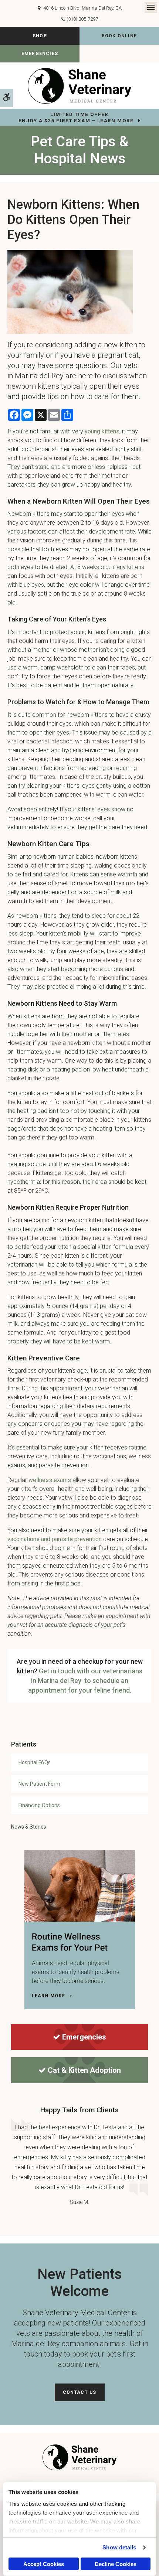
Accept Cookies (44, 2564)
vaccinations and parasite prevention (55, 1539)
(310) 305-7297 (82, 19)
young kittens (102, 431)
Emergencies (40, 54)
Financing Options (39, 1805)
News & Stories (29, 1827)
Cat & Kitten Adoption (84, 2070)
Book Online (119, 36)
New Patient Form (39, 1784)
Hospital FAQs (35, 1762)
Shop (40, 36)
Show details (119, 2547)
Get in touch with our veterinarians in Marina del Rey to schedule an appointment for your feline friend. (85, 1681)
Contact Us (80, 2392)
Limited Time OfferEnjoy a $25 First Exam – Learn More (76, 117)
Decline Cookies (116, 2564)
